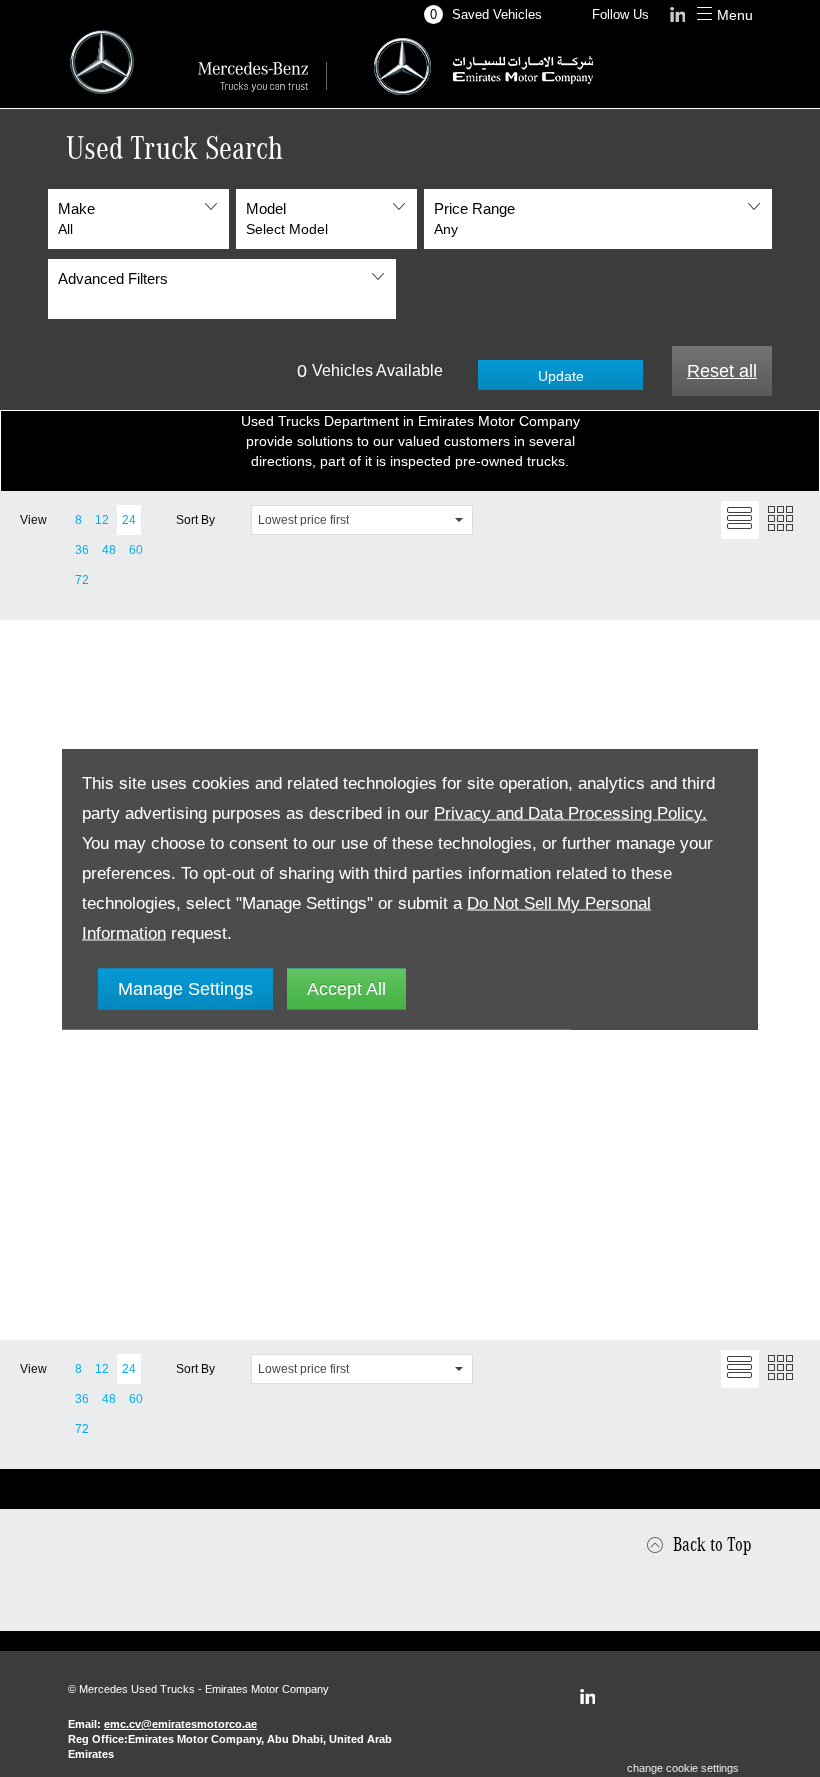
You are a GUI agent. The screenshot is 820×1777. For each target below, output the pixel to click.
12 (102, 520)
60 (136, 550)
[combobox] (362, 520)
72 (82, 580)
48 (109, 550)
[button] (138, 219)
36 (82, 550)
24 (129, 520)
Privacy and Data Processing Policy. (570, 812)
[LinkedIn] (587, 1697)
